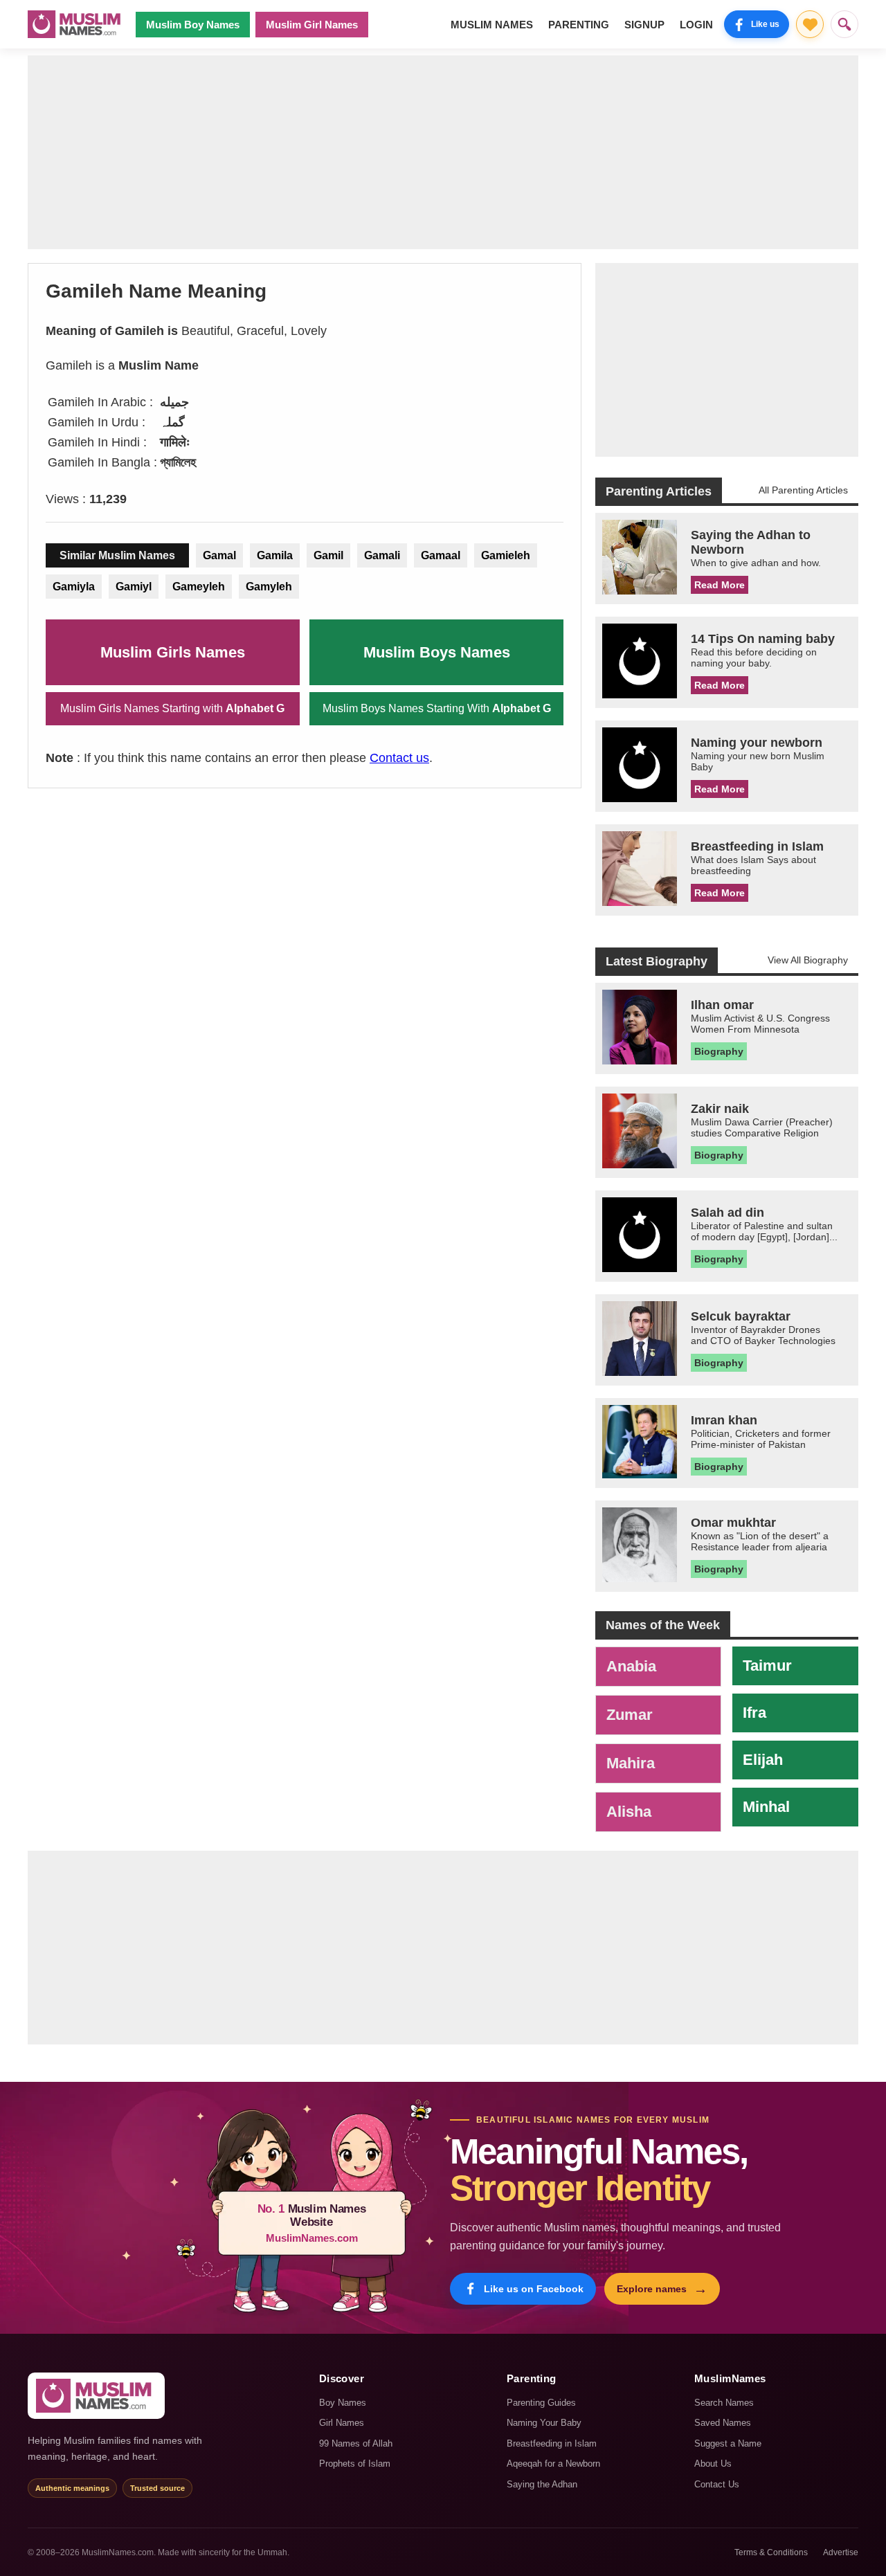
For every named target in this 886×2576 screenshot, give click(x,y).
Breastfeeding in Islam (552, 2443)
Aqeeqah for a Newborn (553, 2464)
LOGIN (696, 25)
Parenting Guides (541, 2403)
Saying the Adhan (542, 2484)
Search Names (724, 2403)
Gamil (328, 555)
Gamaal (441, 555)
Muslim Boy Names (193, 25)
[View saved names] (810, 24)
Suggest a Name (728, 2443)
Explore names (662, 2289)
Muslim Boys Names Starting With (437, 708)
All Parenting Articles (803, 490)
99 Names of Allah (356, 2443)
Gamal (219, 555)
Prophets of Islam (355, 2464)
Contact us (399, 758)
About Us (713, 2464)
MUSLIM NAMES (492, 25)
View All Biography (808, 960)
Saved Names (723, 2423)
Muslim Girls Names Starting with (172, 708)
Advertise (841, 2552)
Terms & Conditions (771, 2552)
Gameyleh (199, 587)
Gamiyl (134, 587)
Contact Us (717, 2484)
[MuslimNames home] (96, 2396)
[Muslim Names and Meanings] (76, 24)
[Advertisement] (443, 152)
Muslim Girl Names (312, 25)
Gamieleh (506, 555)
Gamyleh (269, 587)
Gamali (382, 555)
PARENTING (579, 25)
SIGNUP (644, 25)
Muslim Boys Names (437, 652)
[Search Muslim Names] (844, 24)
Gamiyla (74, 587)
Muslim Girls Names (173, 652)
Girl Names (342, 2423)
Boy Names (343, 2403)
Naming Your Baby (544, 2423)
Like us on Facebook (534, 2289)
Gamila (275, 555)
